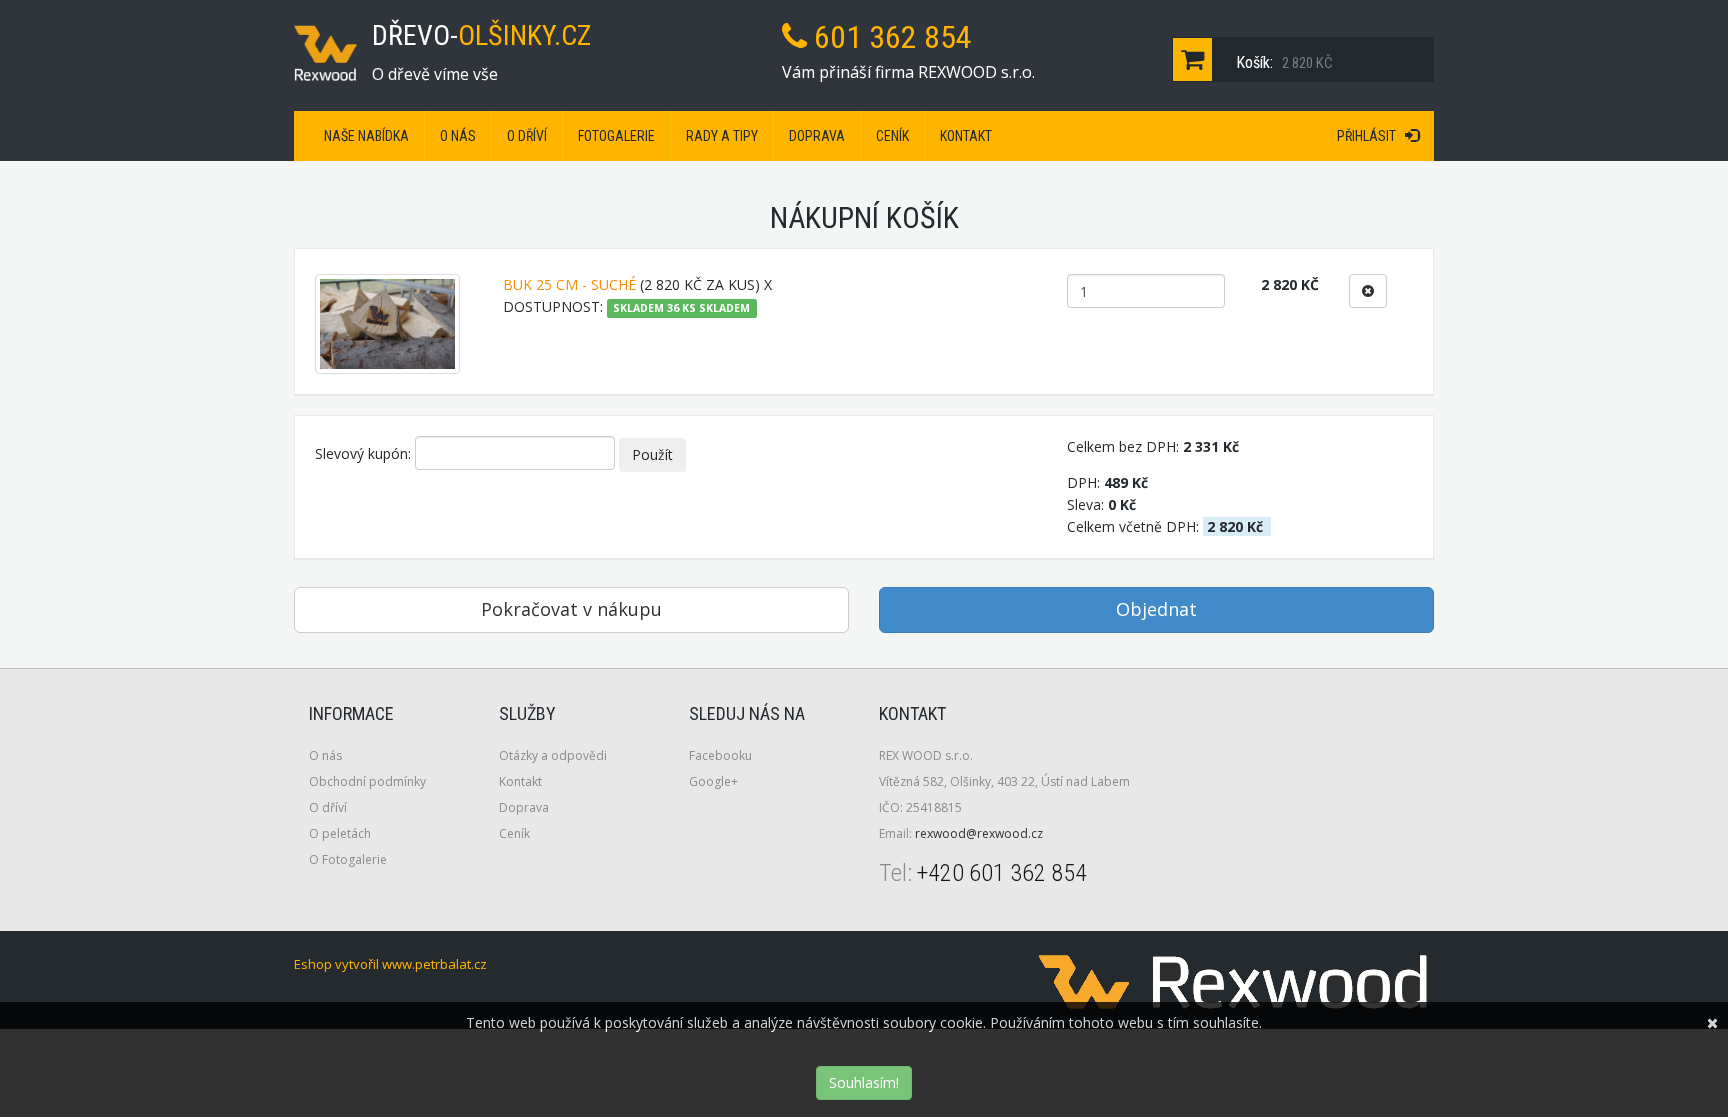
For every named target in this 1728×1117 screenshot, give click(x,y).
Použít (652, 454)
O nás (458, 136)
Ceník (892, 136)
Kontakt (966, 136)
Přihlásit (1371, 136)
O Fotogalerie (348, 859)
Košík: (1282, 62)
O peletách (340, 833)
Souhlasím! (864, 1082)
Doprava (817, 136)
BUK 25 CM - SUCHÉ (569, 284)
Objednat (1156, 609)
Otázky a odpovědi (553, 755)
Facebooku (720, 755)
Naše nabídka (366, 136)
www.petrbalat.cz (434, 964)
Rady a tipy (722, 136)
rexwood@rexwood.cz (979, 833)
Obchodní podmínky (367, 781)
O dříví (527, 136)
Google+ (713, 781)
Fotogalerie (616, 136)
